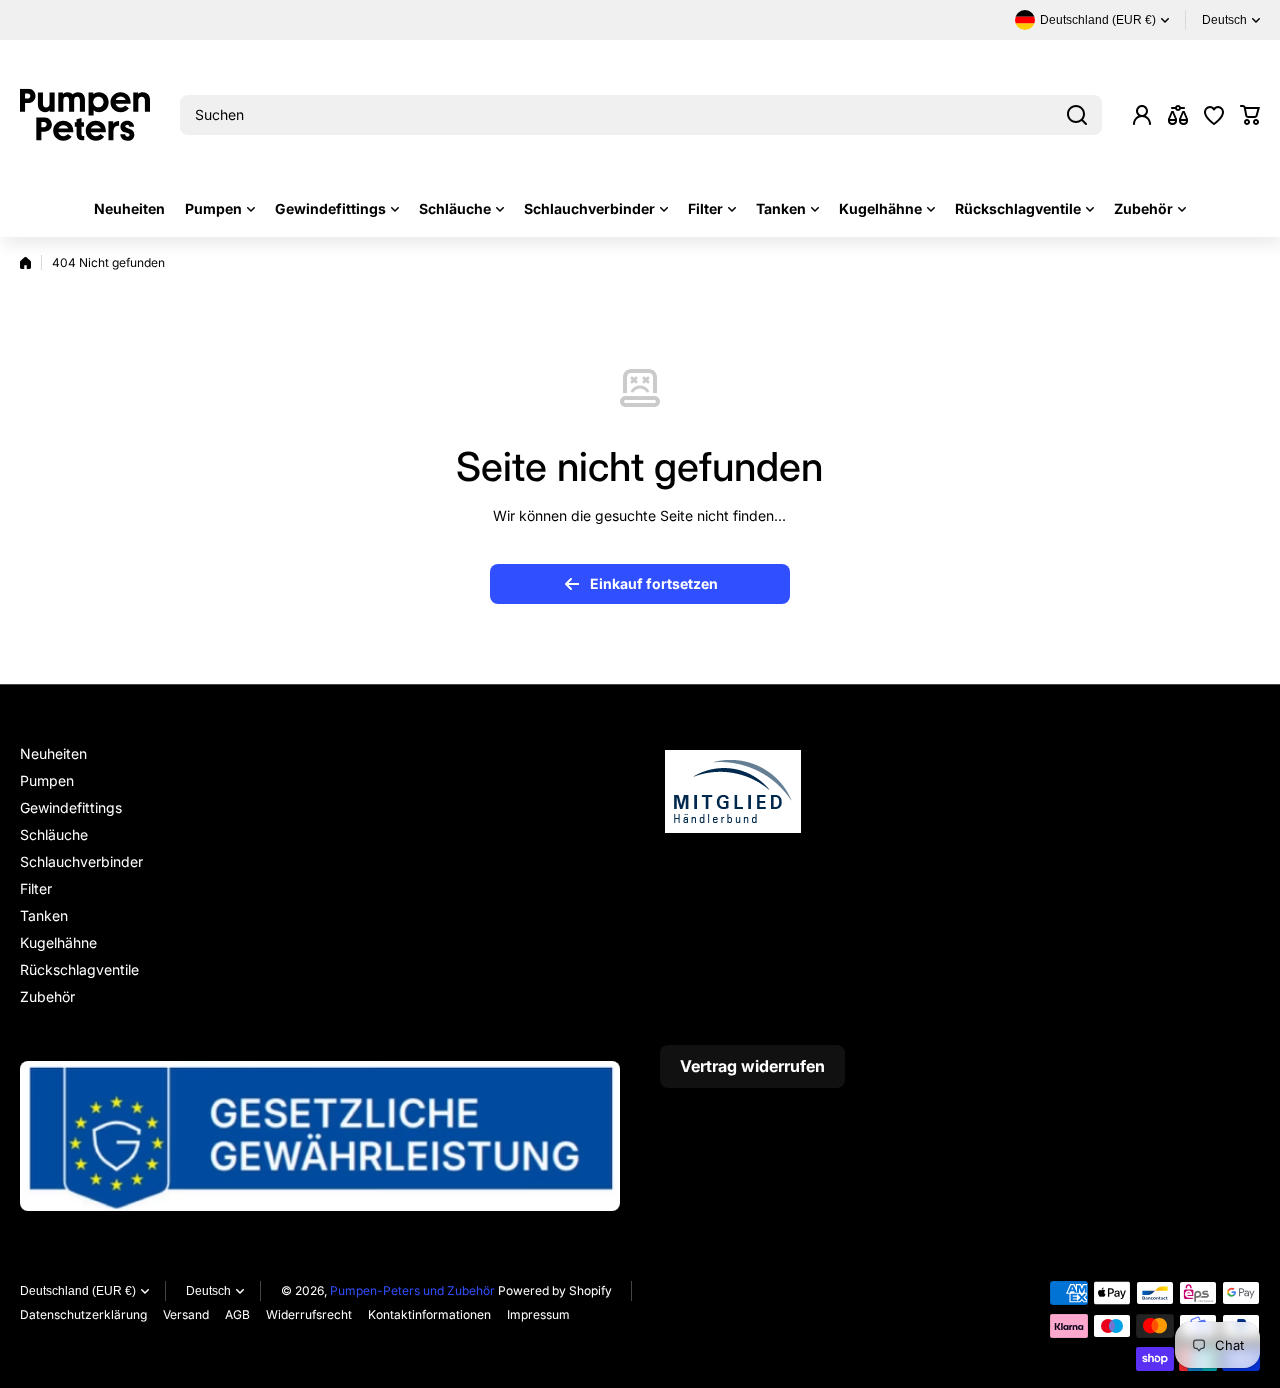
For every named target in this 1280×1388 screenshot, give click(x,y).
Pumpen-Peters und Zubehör (412, 1290)
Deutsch (1224, 20)
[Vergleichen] (1178, 115)
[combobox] (641, 115)
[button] (1250, 115)
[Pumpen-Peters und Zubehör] (85, 115)
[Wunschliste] (1214, 115)
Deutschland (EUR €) (78, 1291)
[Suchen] (1077, 115)
